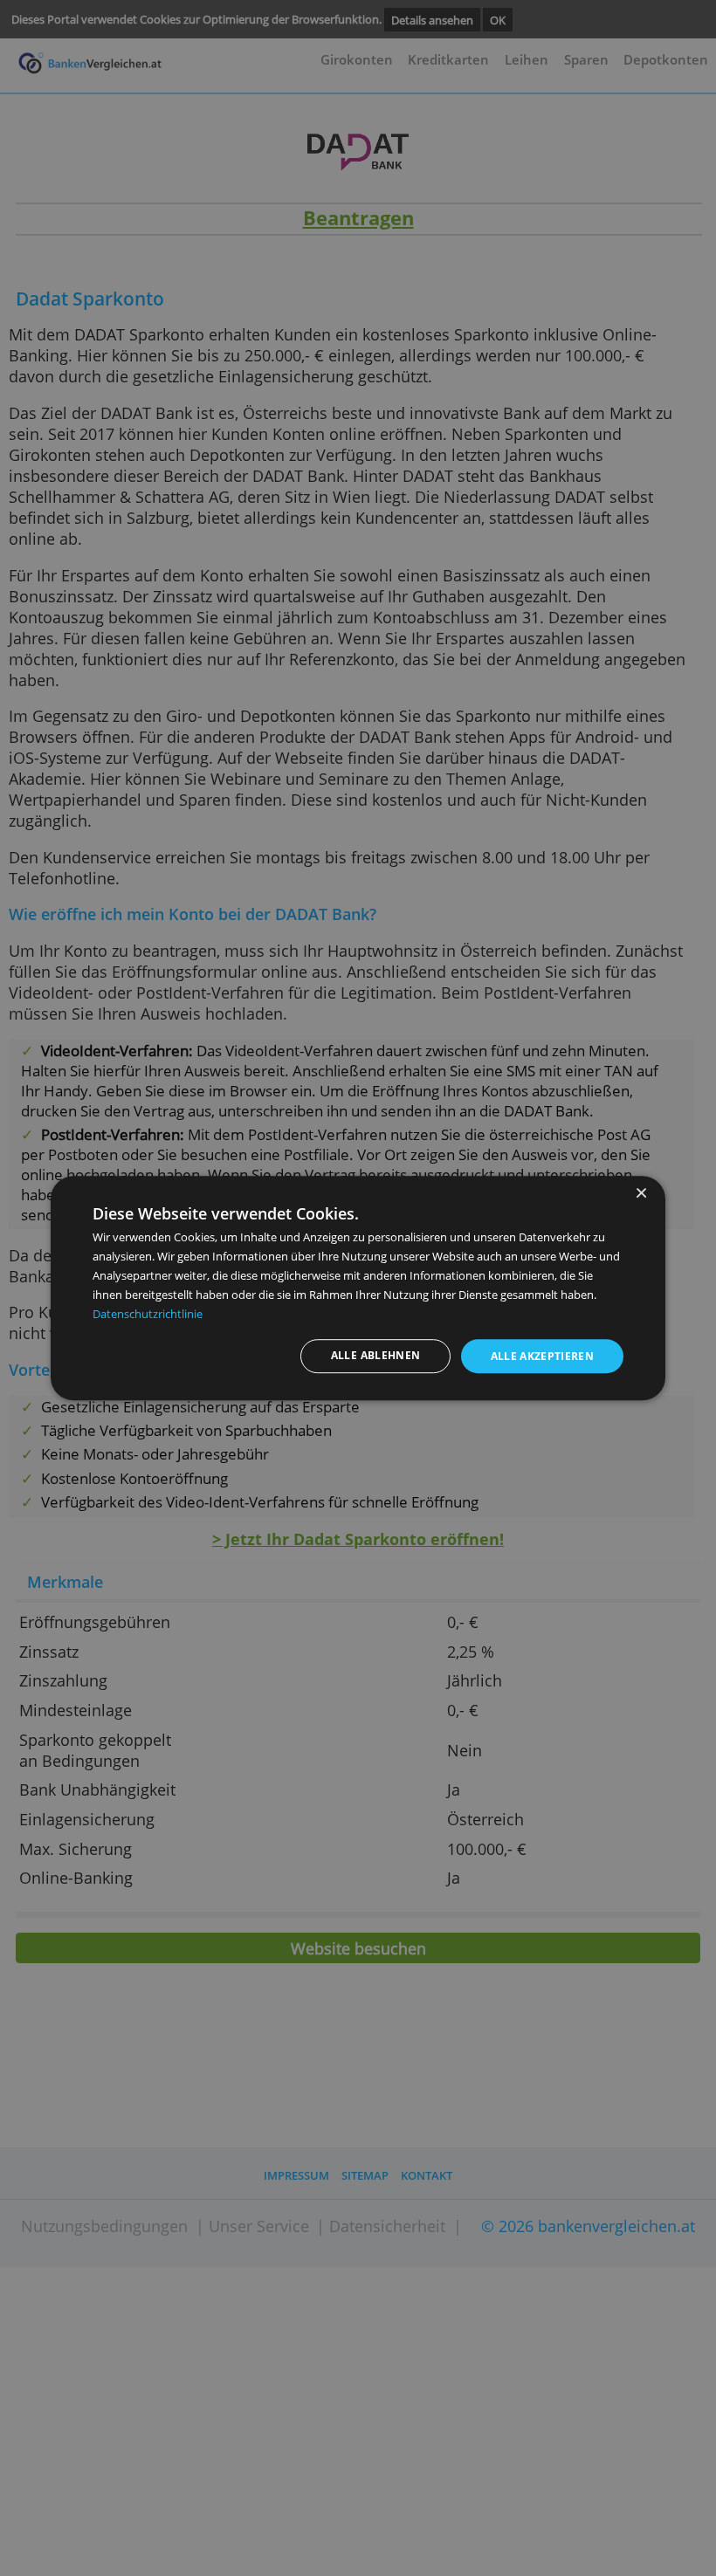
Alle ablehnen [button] (376, 1355)
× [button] (640, 1194)
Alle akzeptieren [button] (543, 1356)
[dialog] (358, 1288)
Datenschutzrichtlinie (148, 1314)
